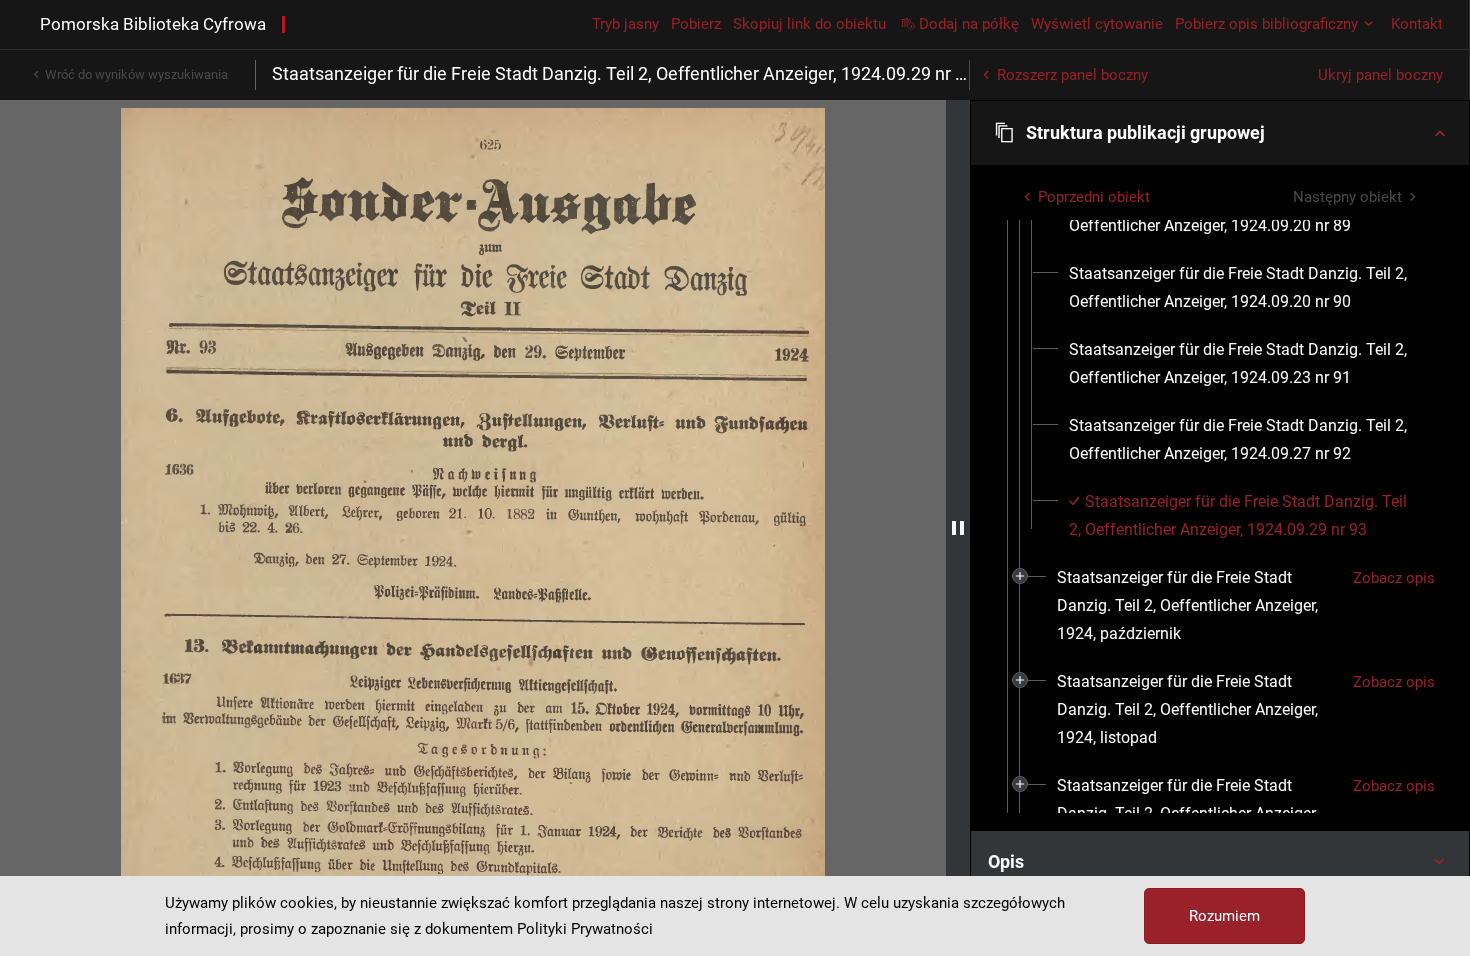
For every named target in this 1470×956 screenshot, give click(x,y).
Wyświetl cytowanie (1097, 24)
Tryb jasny (625, 24)
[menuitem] (1244, 288)
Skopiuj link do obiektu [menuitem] (809, 24)
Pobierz (696, 24)
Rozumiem (1224, 916)
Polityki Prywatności (585, 929)
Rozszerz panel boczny (1072, 75)
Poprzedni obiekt (1094, 197)
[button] (1220, 133)
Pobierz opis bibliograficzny (1266, 24)
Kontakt (1417, 24)
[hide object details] (958, 528)
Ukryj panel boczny (1380, 75)
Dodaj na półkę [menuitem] (969, 24)
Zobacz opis (1394, 578)
